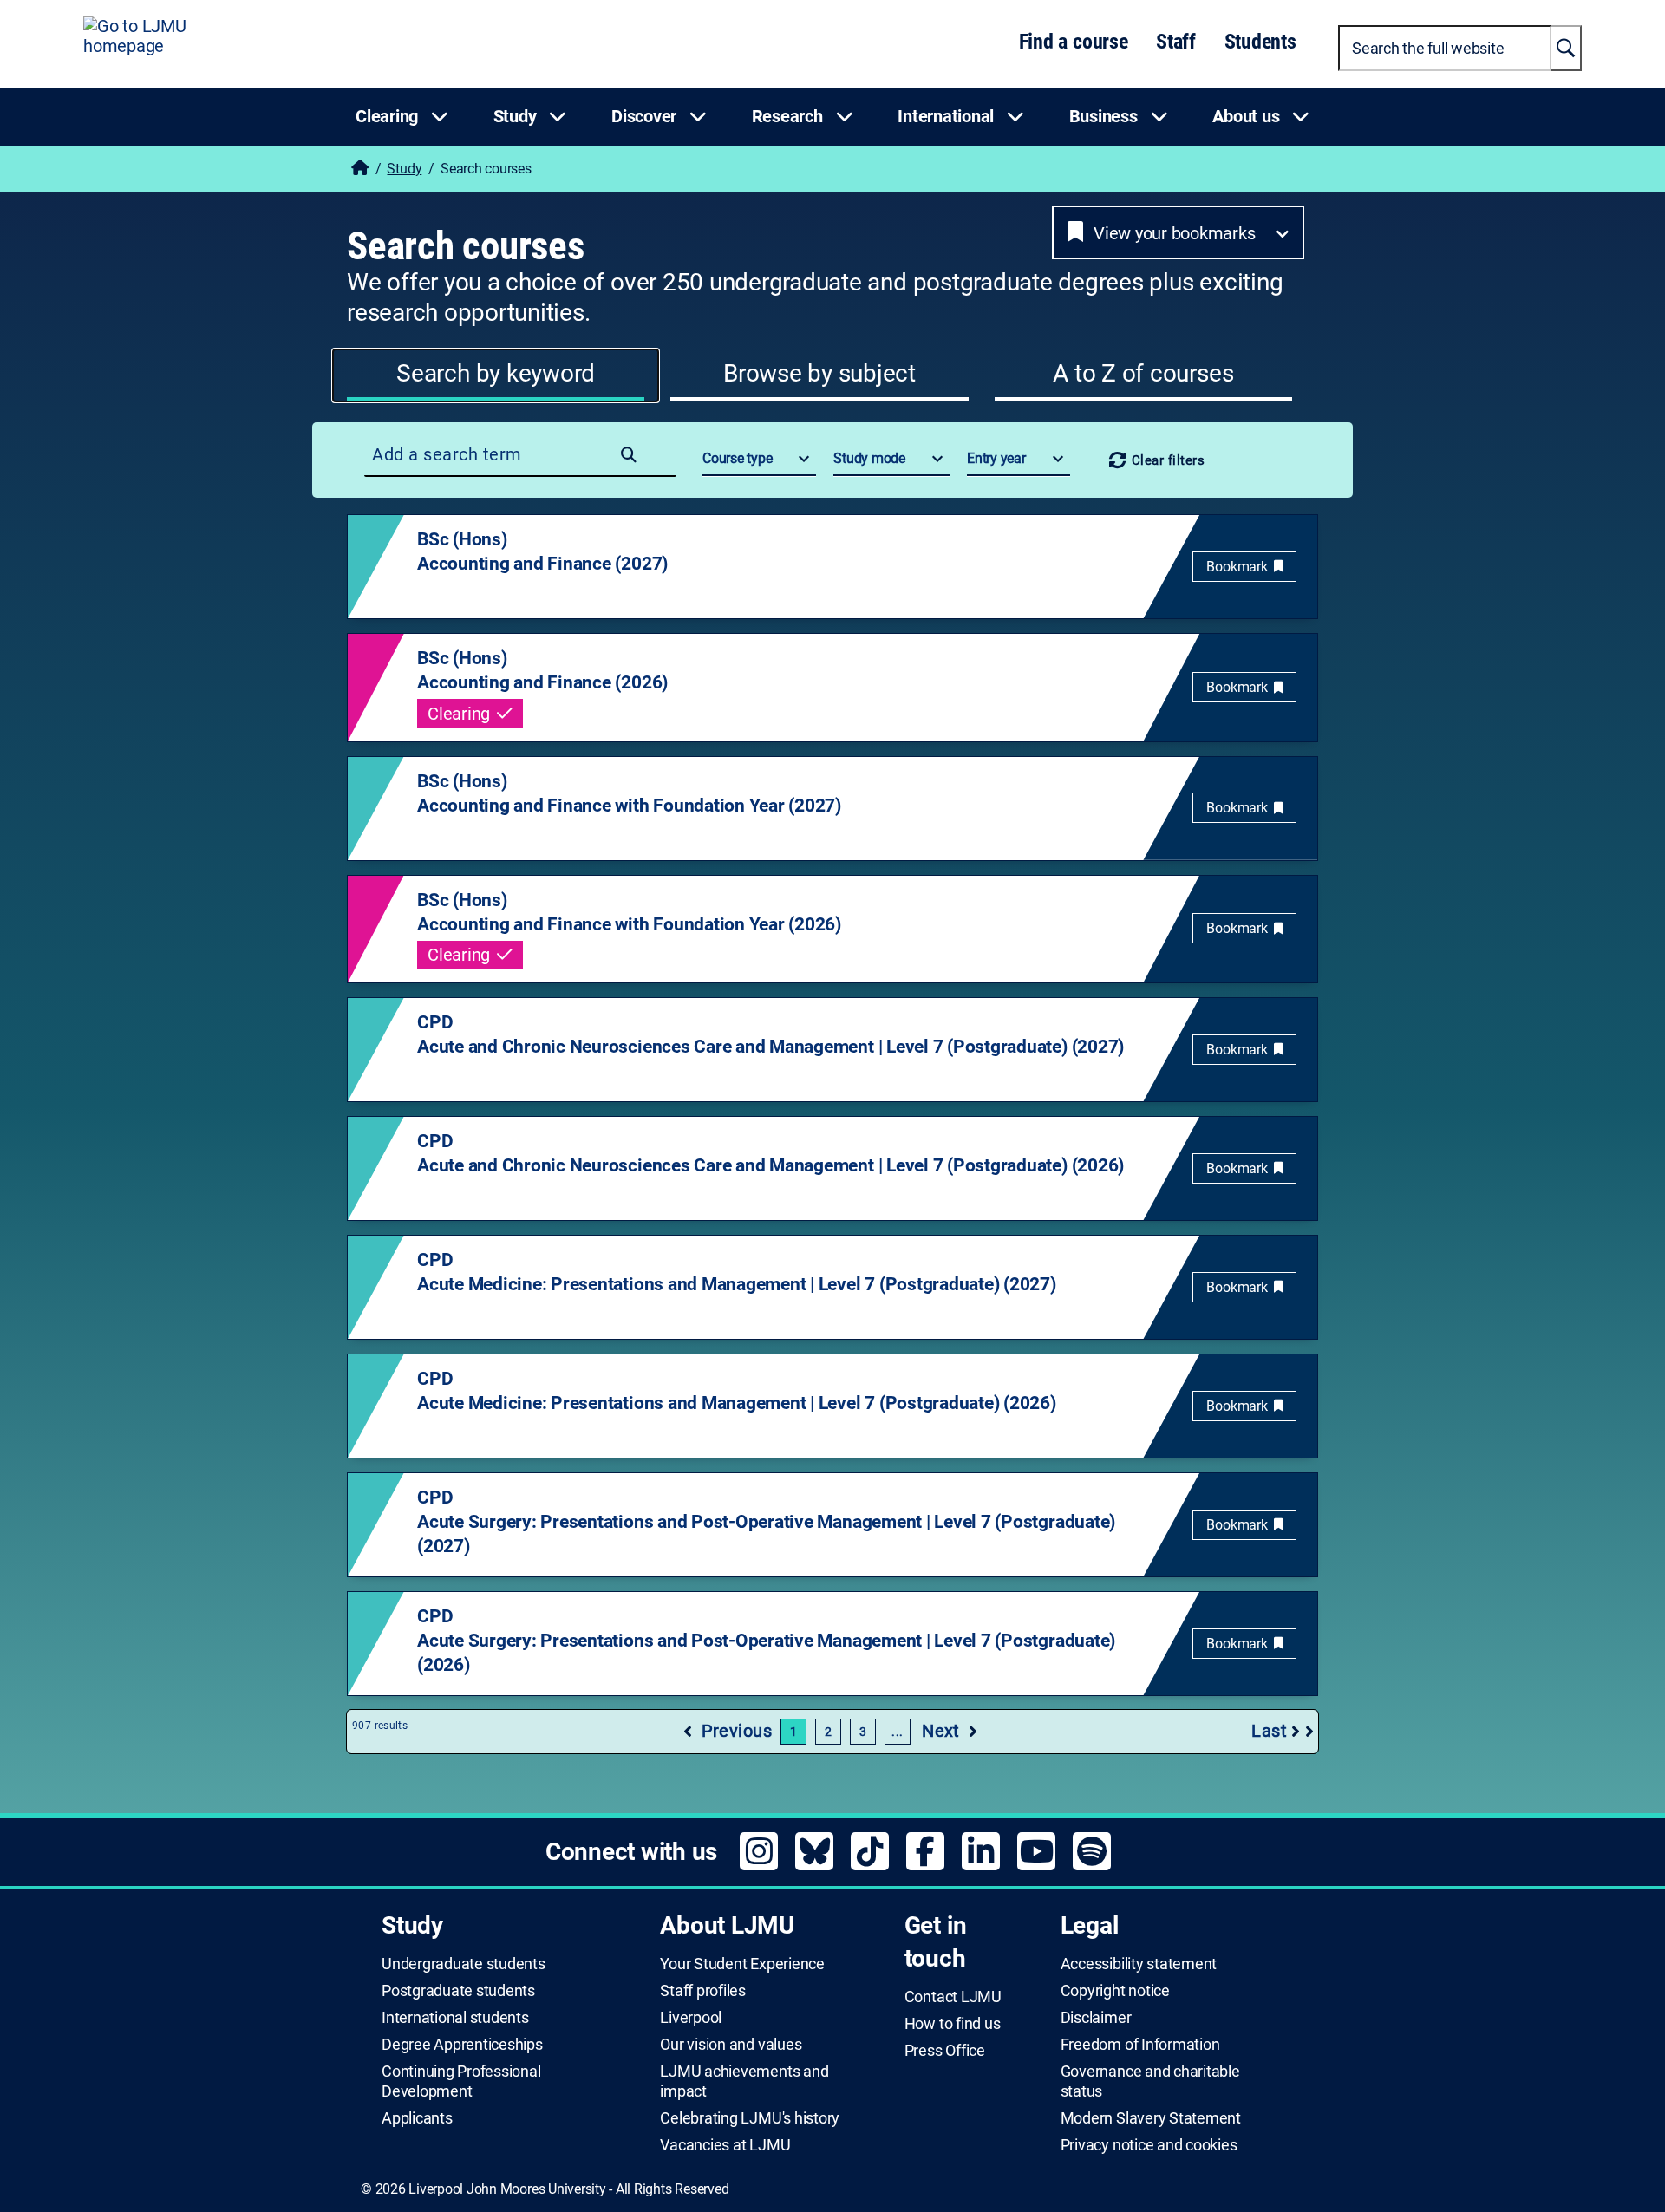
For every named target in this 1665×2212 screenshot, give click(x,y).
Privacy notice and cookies (1149, 2145)
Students (1260, 42)
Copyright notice (1115, 1991)
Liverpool (691, 2018)
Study (404, 169)
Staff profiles (703, 1991)
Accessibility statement (1139, 1964)
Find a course (1074, 42)
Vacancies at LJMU (725, 2145)
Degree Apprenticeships (462, 2045)
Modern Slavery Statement (1151, 2118)
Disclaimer (1096, 2018)
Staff (1176, 42)
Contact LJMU (953, 1997)
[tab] (496, 375)
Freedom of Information (1140, 2045)
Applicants (417, 2118)
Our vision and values (731, 2045)
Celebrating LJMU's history (750, 2118)
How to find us (953, 2024)
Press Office (945, 2051)
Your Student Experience (742, 1964)
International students (455, 2018)
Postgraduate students (458, 1991)
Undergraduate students (464, 1964)
